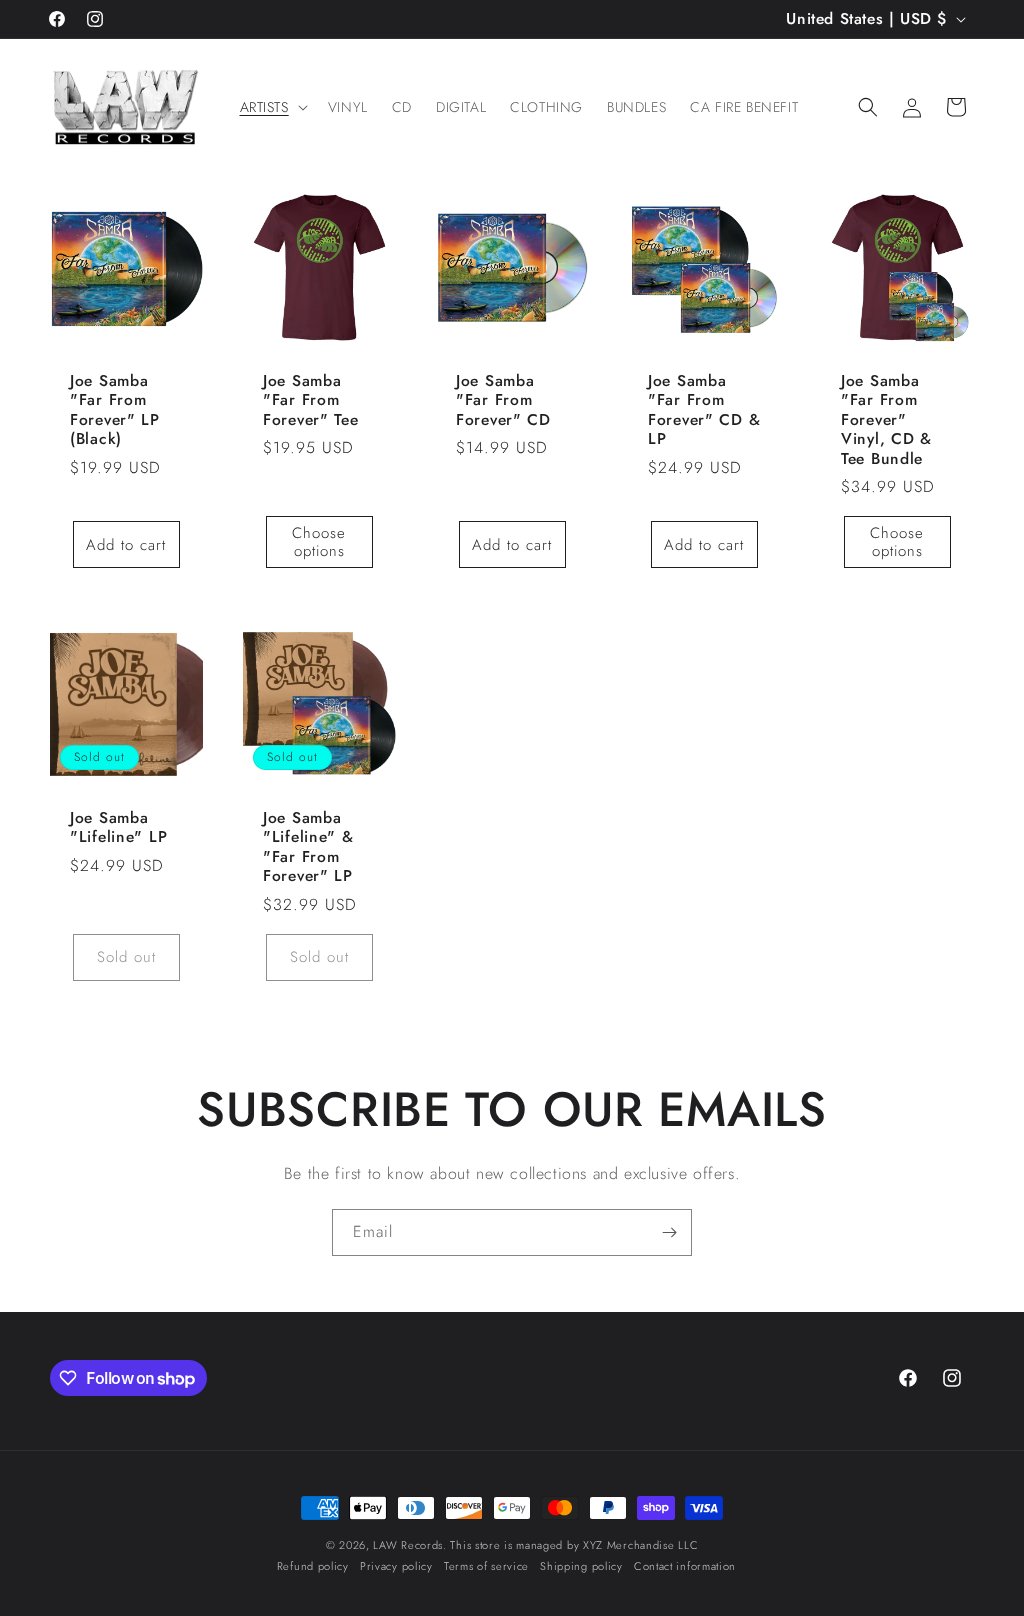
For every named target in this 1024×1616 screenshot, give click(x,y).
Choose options (319, 542)
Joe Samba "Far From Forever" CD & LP (704, 409)
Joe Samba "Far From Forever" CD (503, 399)
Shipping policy (581, 1566)
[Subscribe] (669, 1232)
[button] (272, 107)
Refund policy (313, 1566)
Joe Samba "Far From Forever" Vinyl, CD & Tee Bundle (886, 418)
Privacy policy (396, 1566)
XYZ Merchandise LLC (640, 1545)
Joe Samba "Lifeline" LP (118, 827)
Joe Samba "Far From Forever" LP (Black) (115, 409)
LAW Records (408, 1545)
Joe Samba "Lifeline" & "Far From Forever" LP (308, 847)
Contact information (685, 1566)
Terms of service (486, 1566)
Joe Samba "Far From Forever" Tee (311, 399)
